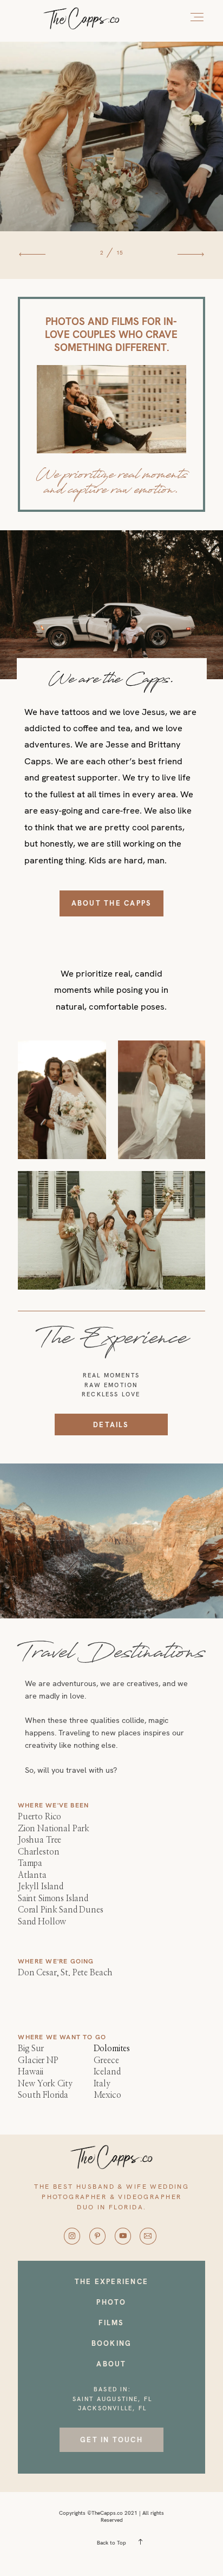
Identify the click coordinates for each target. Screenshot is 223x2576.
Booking (112, 2343)
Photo (111, 2302)
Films (111, 2323)
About (111, 2364)
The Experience (111, 2282)
